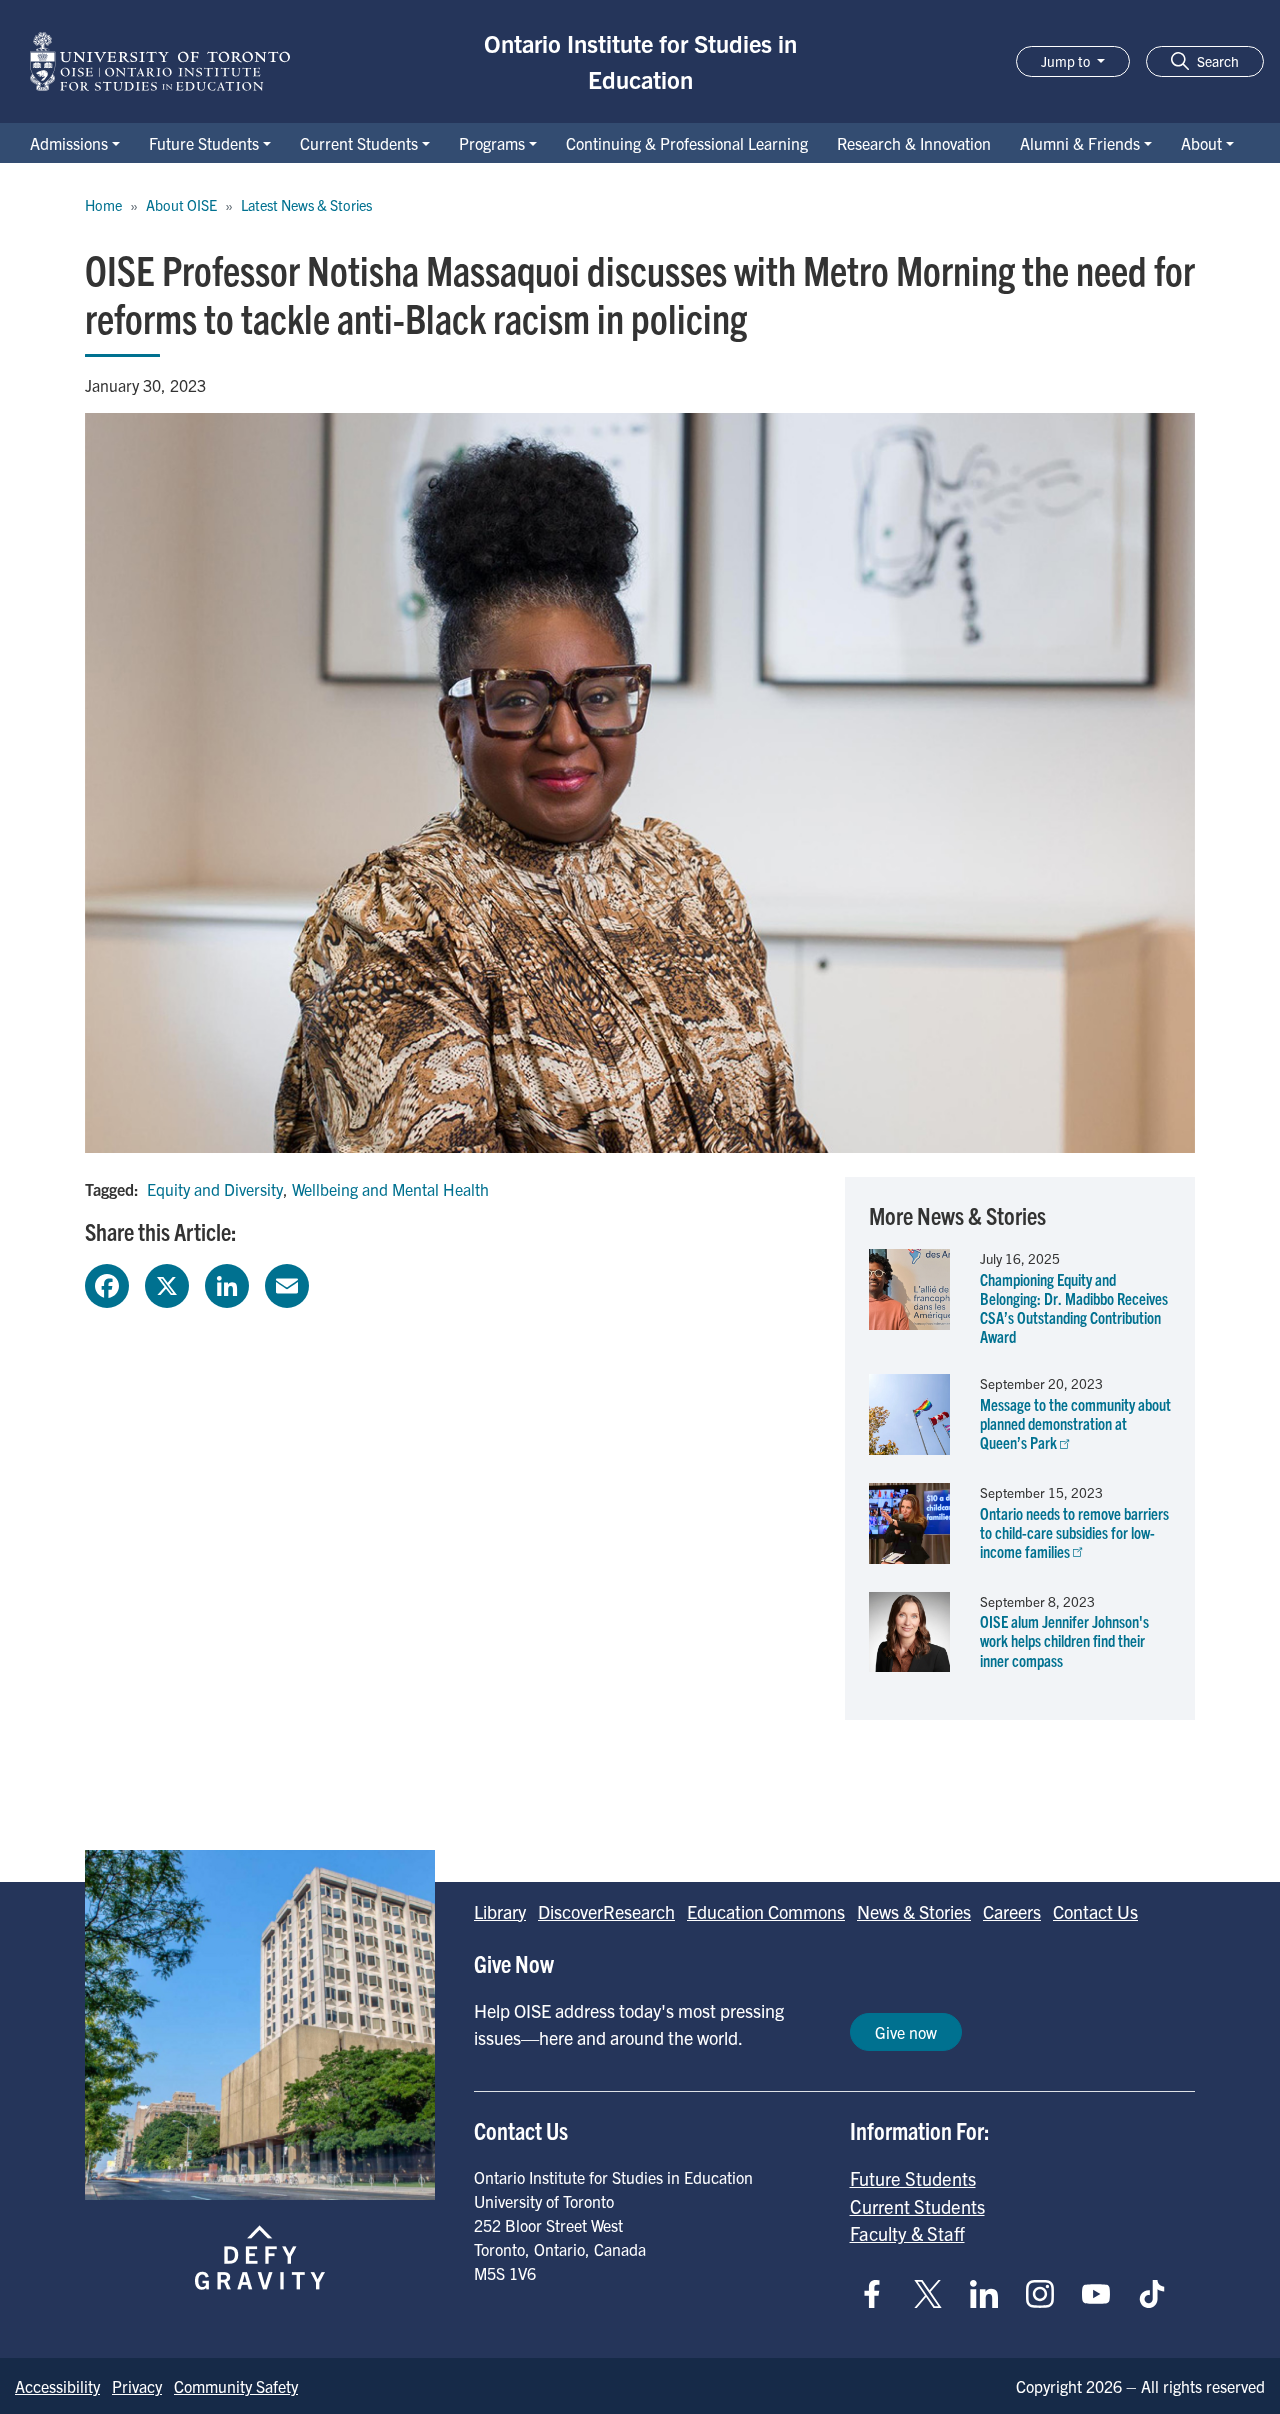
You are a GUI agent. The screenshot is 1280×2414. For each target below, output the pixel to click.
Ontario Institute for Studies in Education (640, 61)
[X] (167, 1283)
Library (500, 1911)
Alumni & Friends (1080, 143)
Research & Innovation (914, 143)
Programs (492, 143)
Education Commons (766, 1911)
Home (103, 205)
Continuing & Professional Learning (687, 143)
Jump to (1067, 61)
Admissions (69, 143)
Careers (1012, 1911)
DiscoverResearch (606, 1911)
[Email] (287, 1283)
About (1201, 143)
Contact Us (1095, 1911)
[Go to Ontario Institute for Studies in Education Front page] (160, 61)
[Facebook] (107, 1283)
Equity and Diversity (215, 1189)
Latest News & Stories (306, 205)
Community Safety (236, 2386)
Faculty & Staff (907, 2233)
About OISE (181, 205)
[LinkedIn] (227, 1283)
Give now (906, 2032)
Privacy (137, 2386)
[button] (1205, 61)
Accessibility (57, 2386)
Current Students (359, 143)
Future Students (204, 143)
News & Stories (914, 1911)
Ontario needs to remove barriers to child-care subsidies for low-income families (1074, 1532)
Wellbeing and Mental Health (390, 1189)
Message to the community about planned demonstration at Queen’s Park (1075, 1423)
